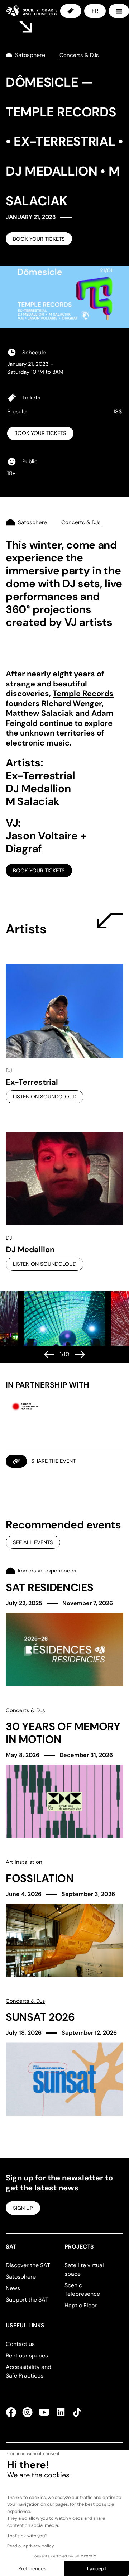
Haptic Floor (81, 2305)
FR (95, 11)
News (13, 2288)
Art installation (24, 1862)
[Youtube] (44, 2412)
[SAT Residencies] (64, 1626)
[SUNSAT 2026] (64, 2057)
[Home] (32, 11)
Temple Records (83, 693)
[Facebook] (13, 2412)
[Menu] (119, 11)
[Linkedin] (61, 2412)
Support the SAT (27, 2300)
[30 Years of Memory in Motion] (64, 1772)
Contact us (20, 2344)
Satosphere (21, 2277)
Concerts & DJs (25, 1710)
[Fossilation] (64, 1917)
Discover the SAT (28, 2265)
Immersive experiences (47, 1571)
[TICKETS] (71, 11)
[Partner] (25, 1406)
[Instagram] (28, 2412)
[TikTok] (76, 2412)
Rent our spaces (27, 2355)
